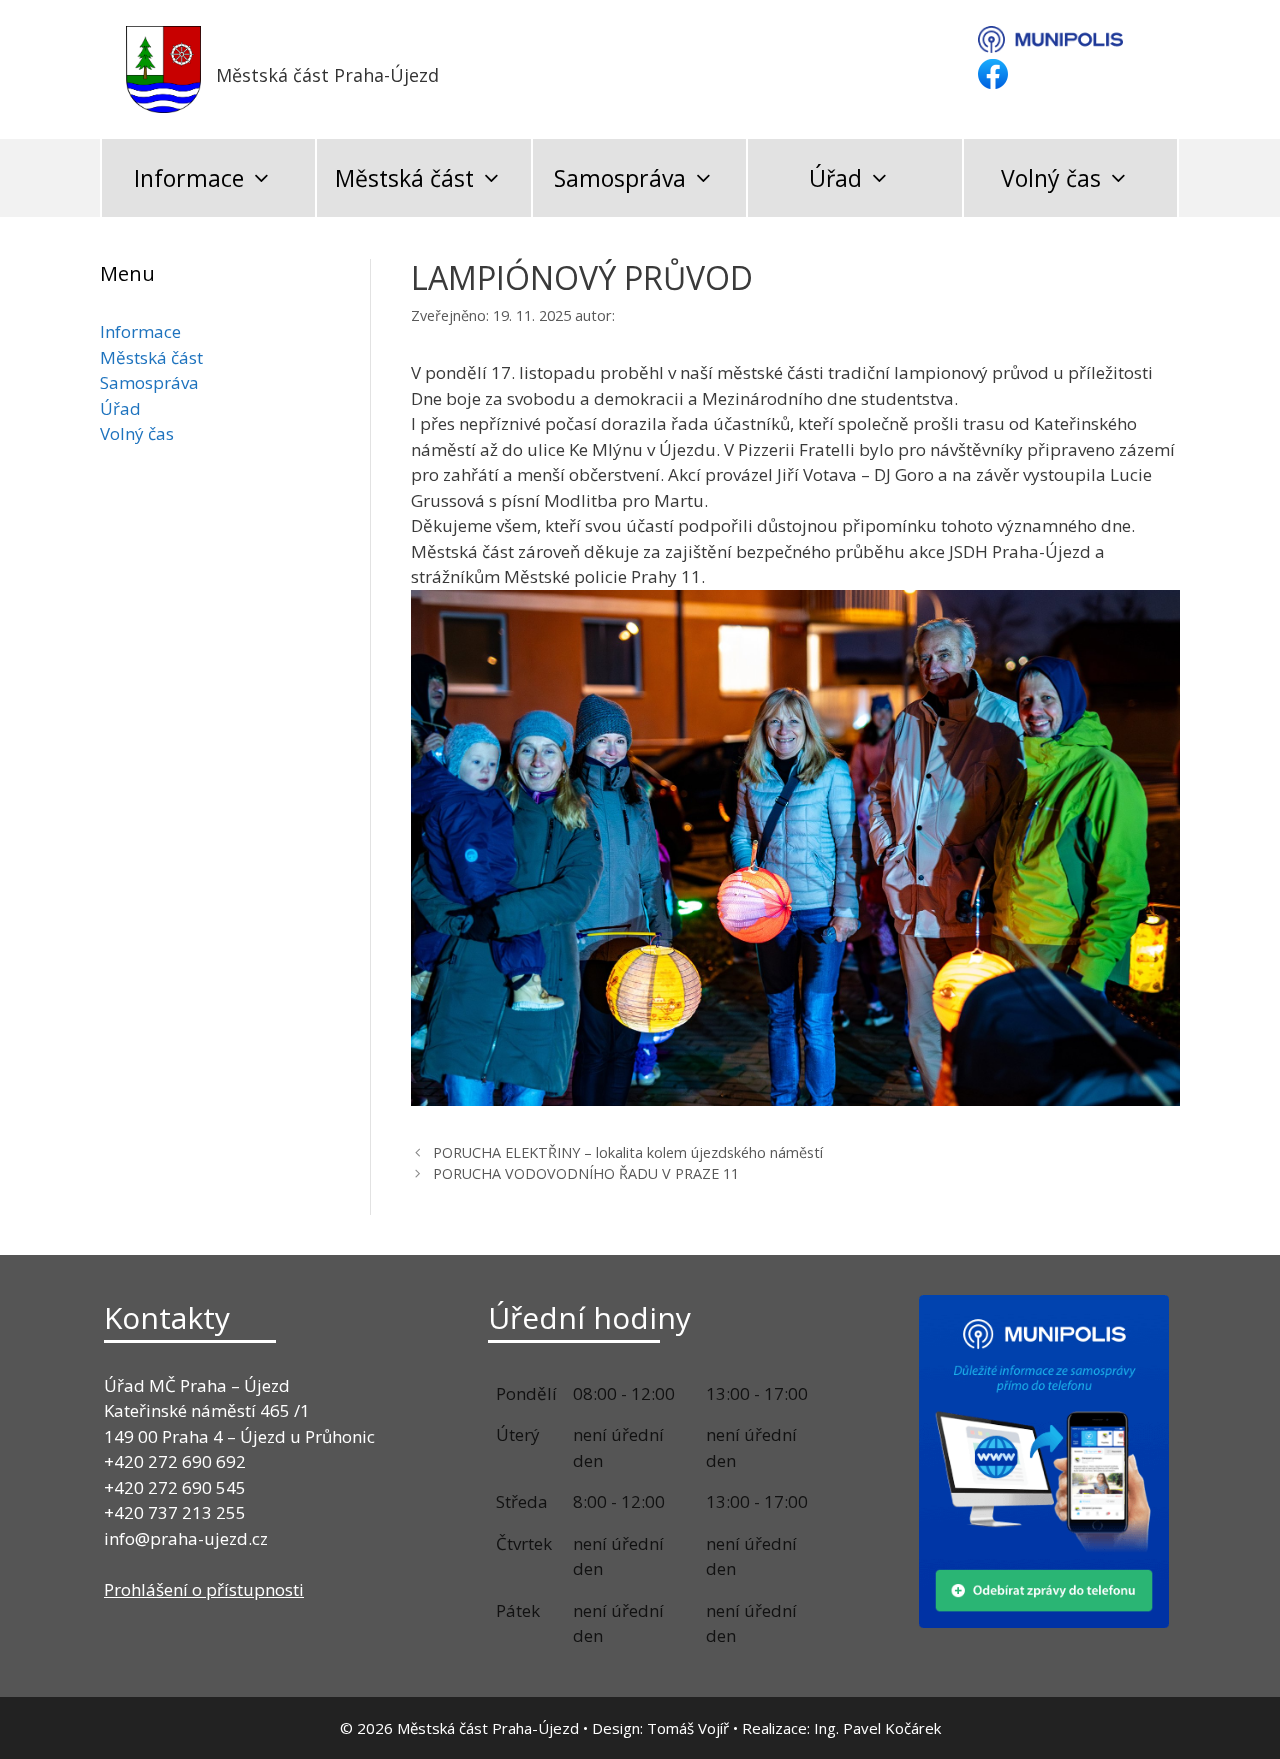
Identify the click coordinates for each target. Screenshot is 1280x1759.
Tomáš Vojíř (688, 1728)
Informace (189, 178)
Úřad (835, 178)
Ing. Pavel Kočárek (877, 1728)
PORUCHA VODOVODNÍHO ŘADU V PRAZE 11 (586, 1173)
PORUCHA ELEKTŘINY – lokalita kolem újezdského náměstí (628, 1152)
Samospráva (620, 178)
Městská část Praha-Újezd (327, 75)
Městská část (404, 178)
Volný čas (1051, 178)
